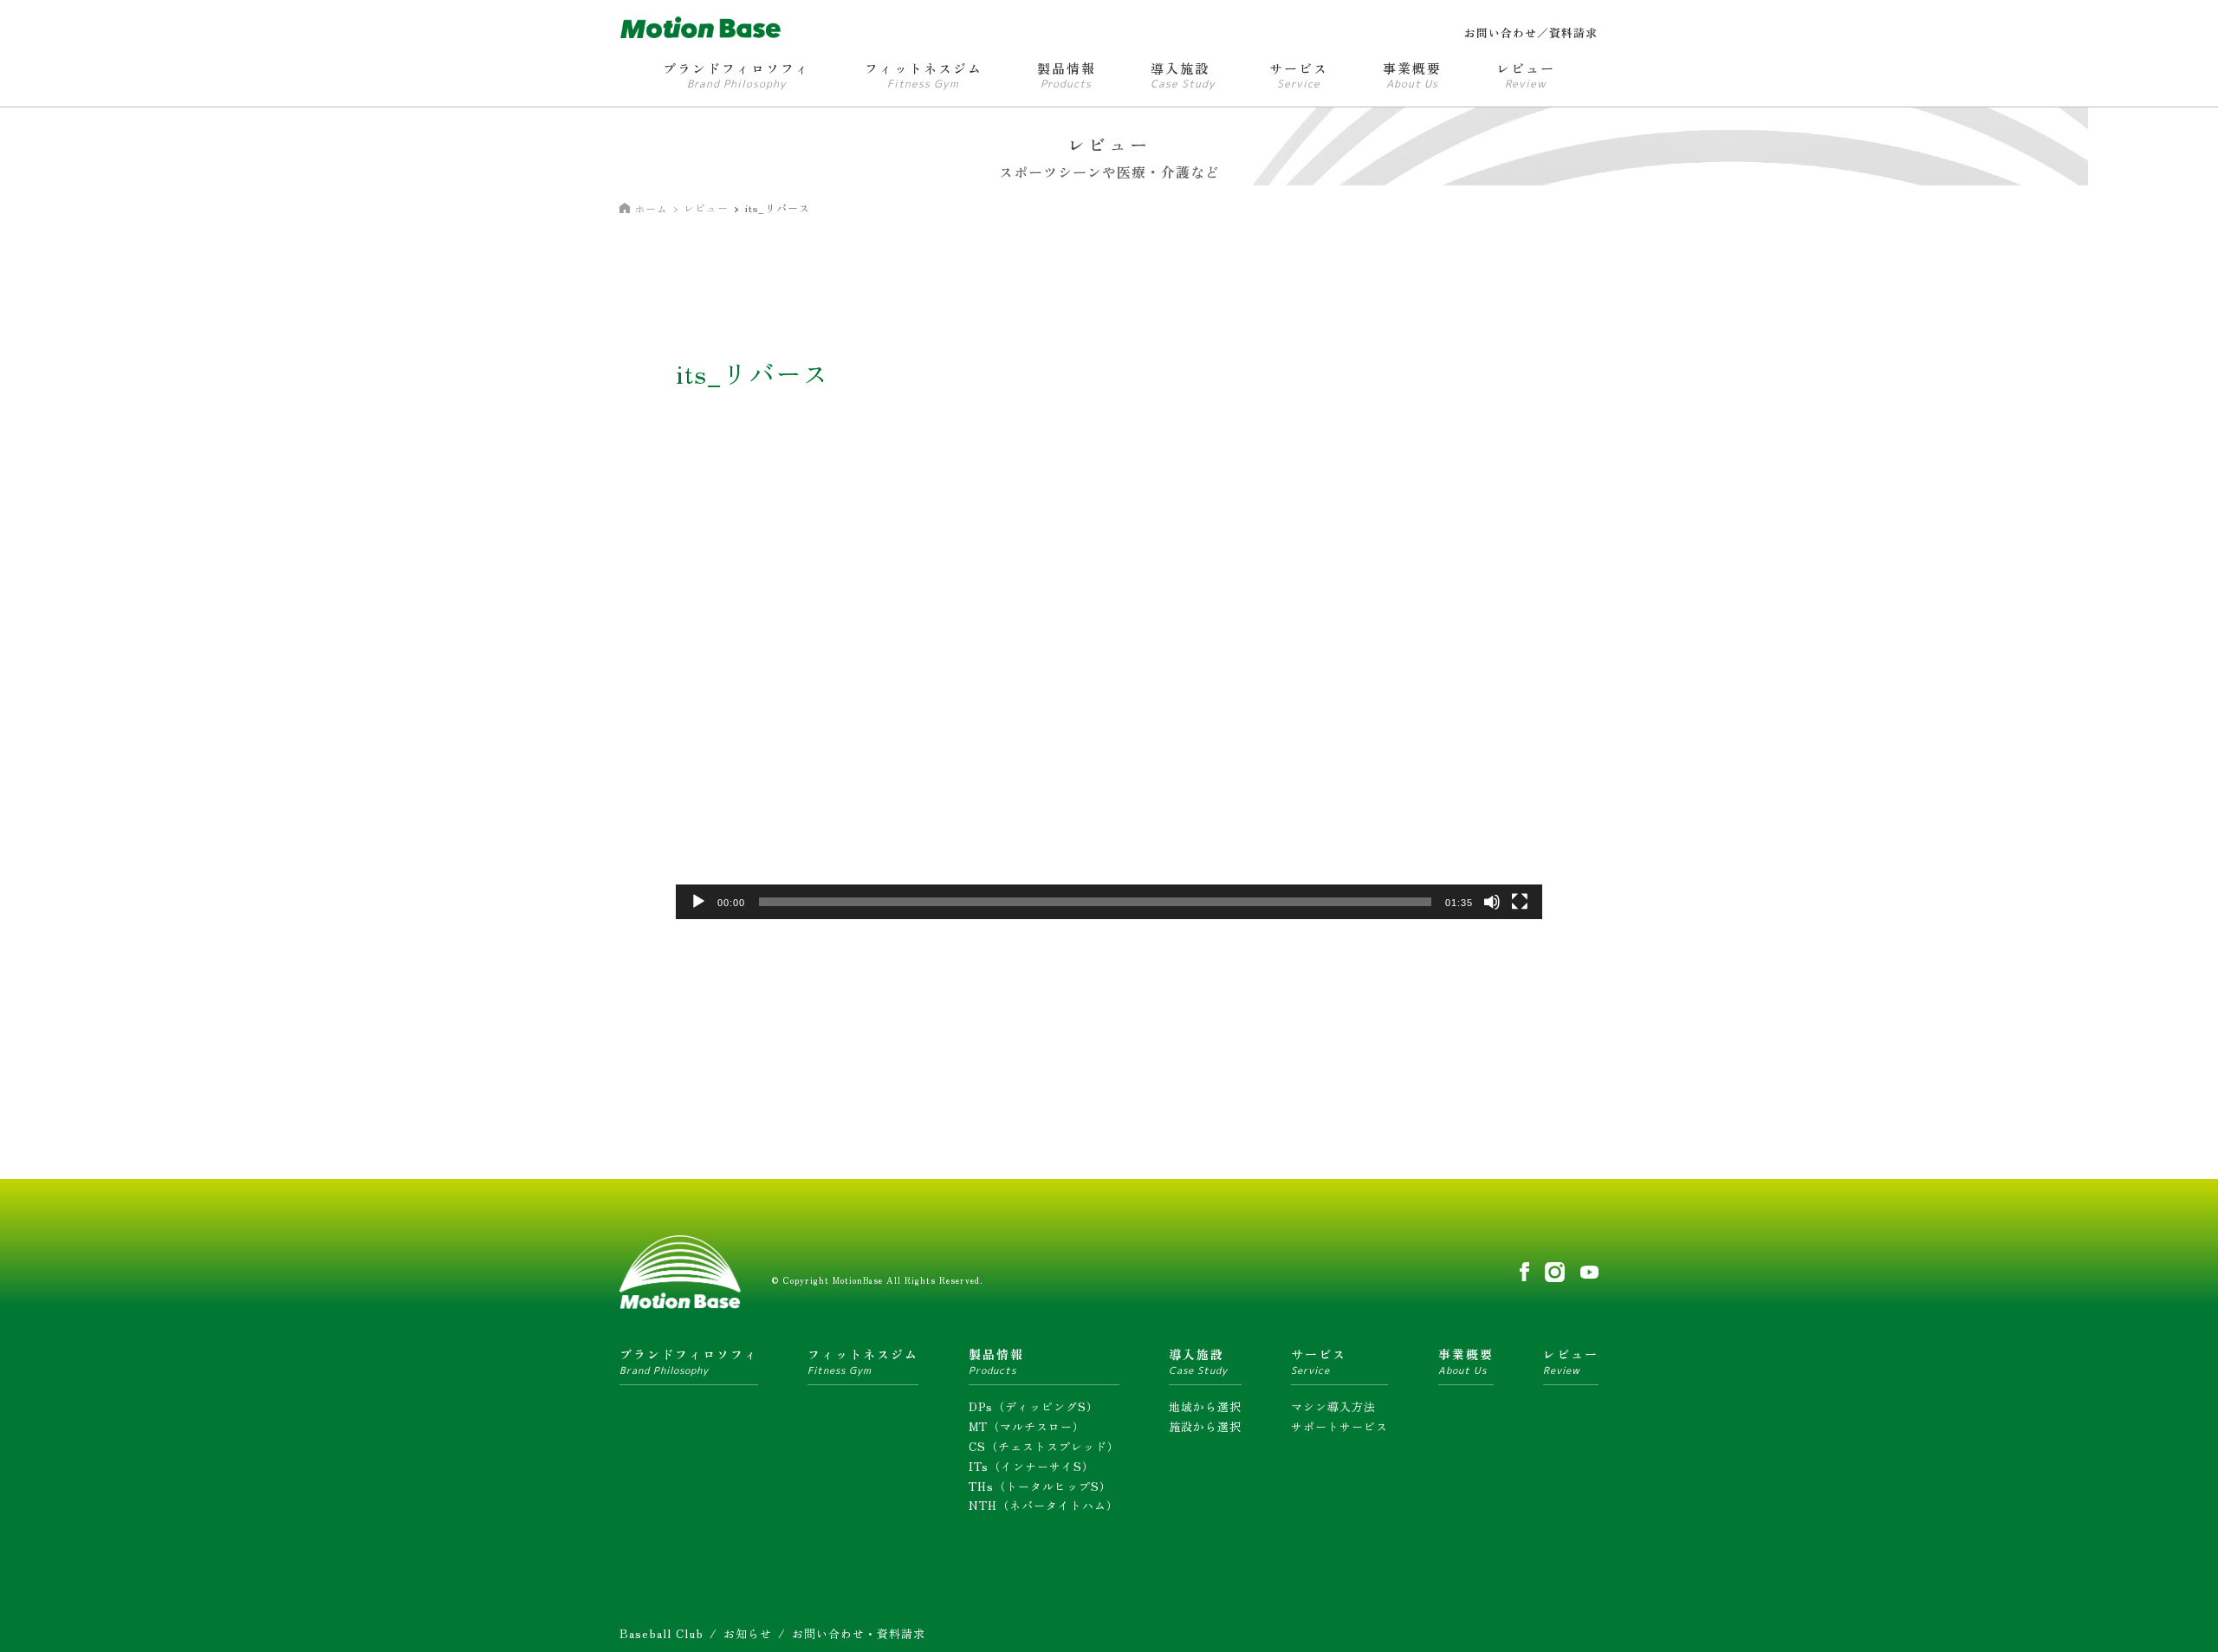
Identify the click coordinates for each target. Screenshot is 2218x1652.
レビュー (706, 207)
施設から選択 (1205, 1426)
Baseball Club (662, 1633)
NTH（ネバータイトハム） (1044, 1505)
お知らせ (748, 1633)
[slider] (1095, 902)
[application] (1109, 675)
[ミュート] (1492, 902)
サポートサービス (1339, 1426)
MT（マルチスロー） (1027, 1426)
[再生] (698, 902)
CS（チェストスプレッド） (1044, 1446)
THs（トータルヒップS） (1040, 1486)
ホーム (651, 208)
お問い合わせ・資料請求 (859, 1633)
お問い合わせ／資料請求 (1531, 32)
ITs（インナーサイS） (1031, 1466)
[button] (1109, 675)
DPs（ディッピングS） (1034, 1406)
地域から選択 (1205, 1406)
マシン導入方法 (1333, 1406)
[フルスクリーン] (1520, 902)
